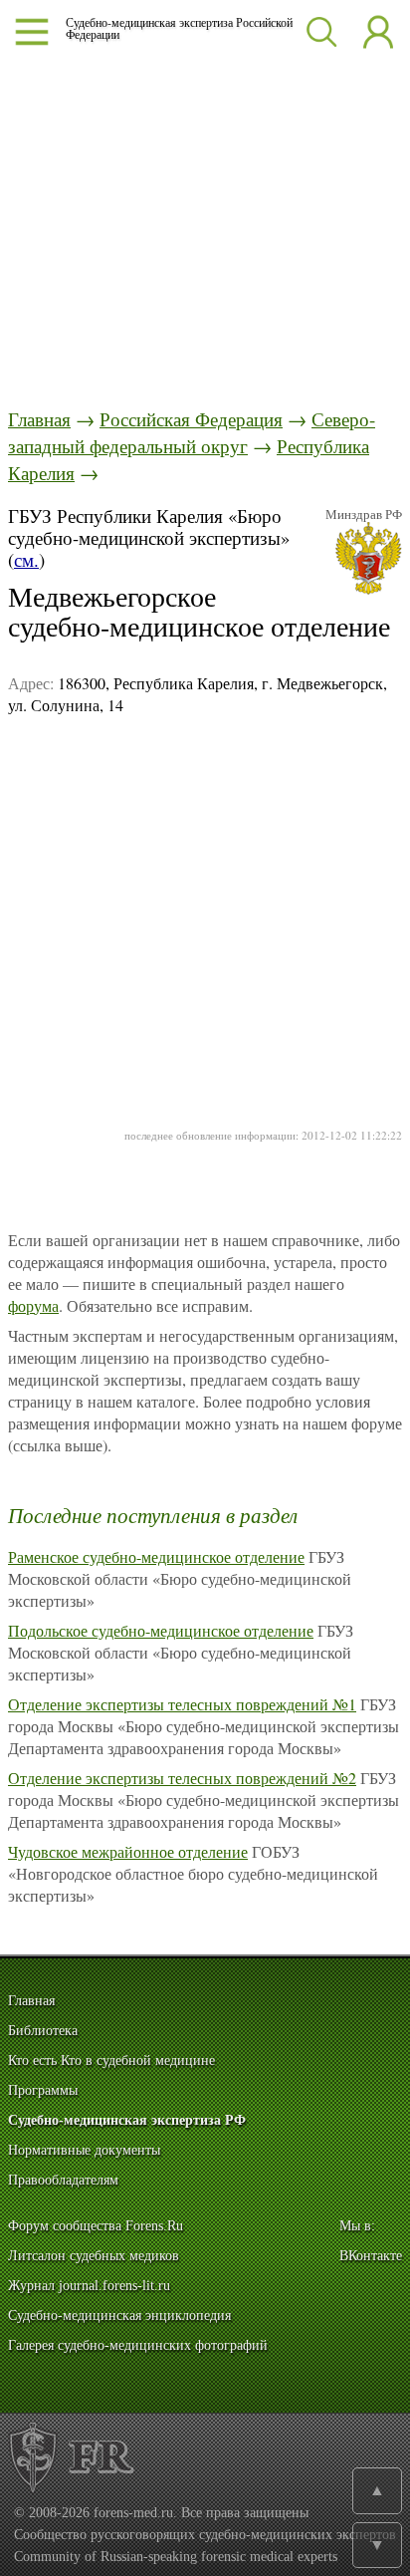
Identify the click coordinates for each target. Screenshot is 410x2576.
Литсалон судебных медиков (94, 2256)
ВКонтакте (371, 2256)
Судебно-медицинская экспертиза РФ (127, 2120)
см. (26, 559)
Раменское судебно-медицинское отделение (156, 1556)
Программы (43, 2090)
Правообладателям (63, 2180)
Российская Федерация (191, 419)
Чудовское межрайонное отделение (128, 1851)
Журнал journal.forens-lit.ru (89, 2286)
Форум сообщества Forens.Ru (96, 2226)
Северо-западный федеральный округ (192, 432)
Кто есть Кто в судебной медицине (111, 2061)
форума (33, 1305)
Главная (39, 419)
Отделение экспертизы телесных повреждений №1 (182, 1704)
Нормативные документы (84, 2150)
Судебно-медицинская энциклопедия (119, 2316)
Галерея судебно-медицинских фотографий (138, 2345)
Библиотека (43, 2031)
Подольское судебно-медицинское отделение (161, 1630)
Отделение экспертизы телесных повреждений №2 (182, 1778)
